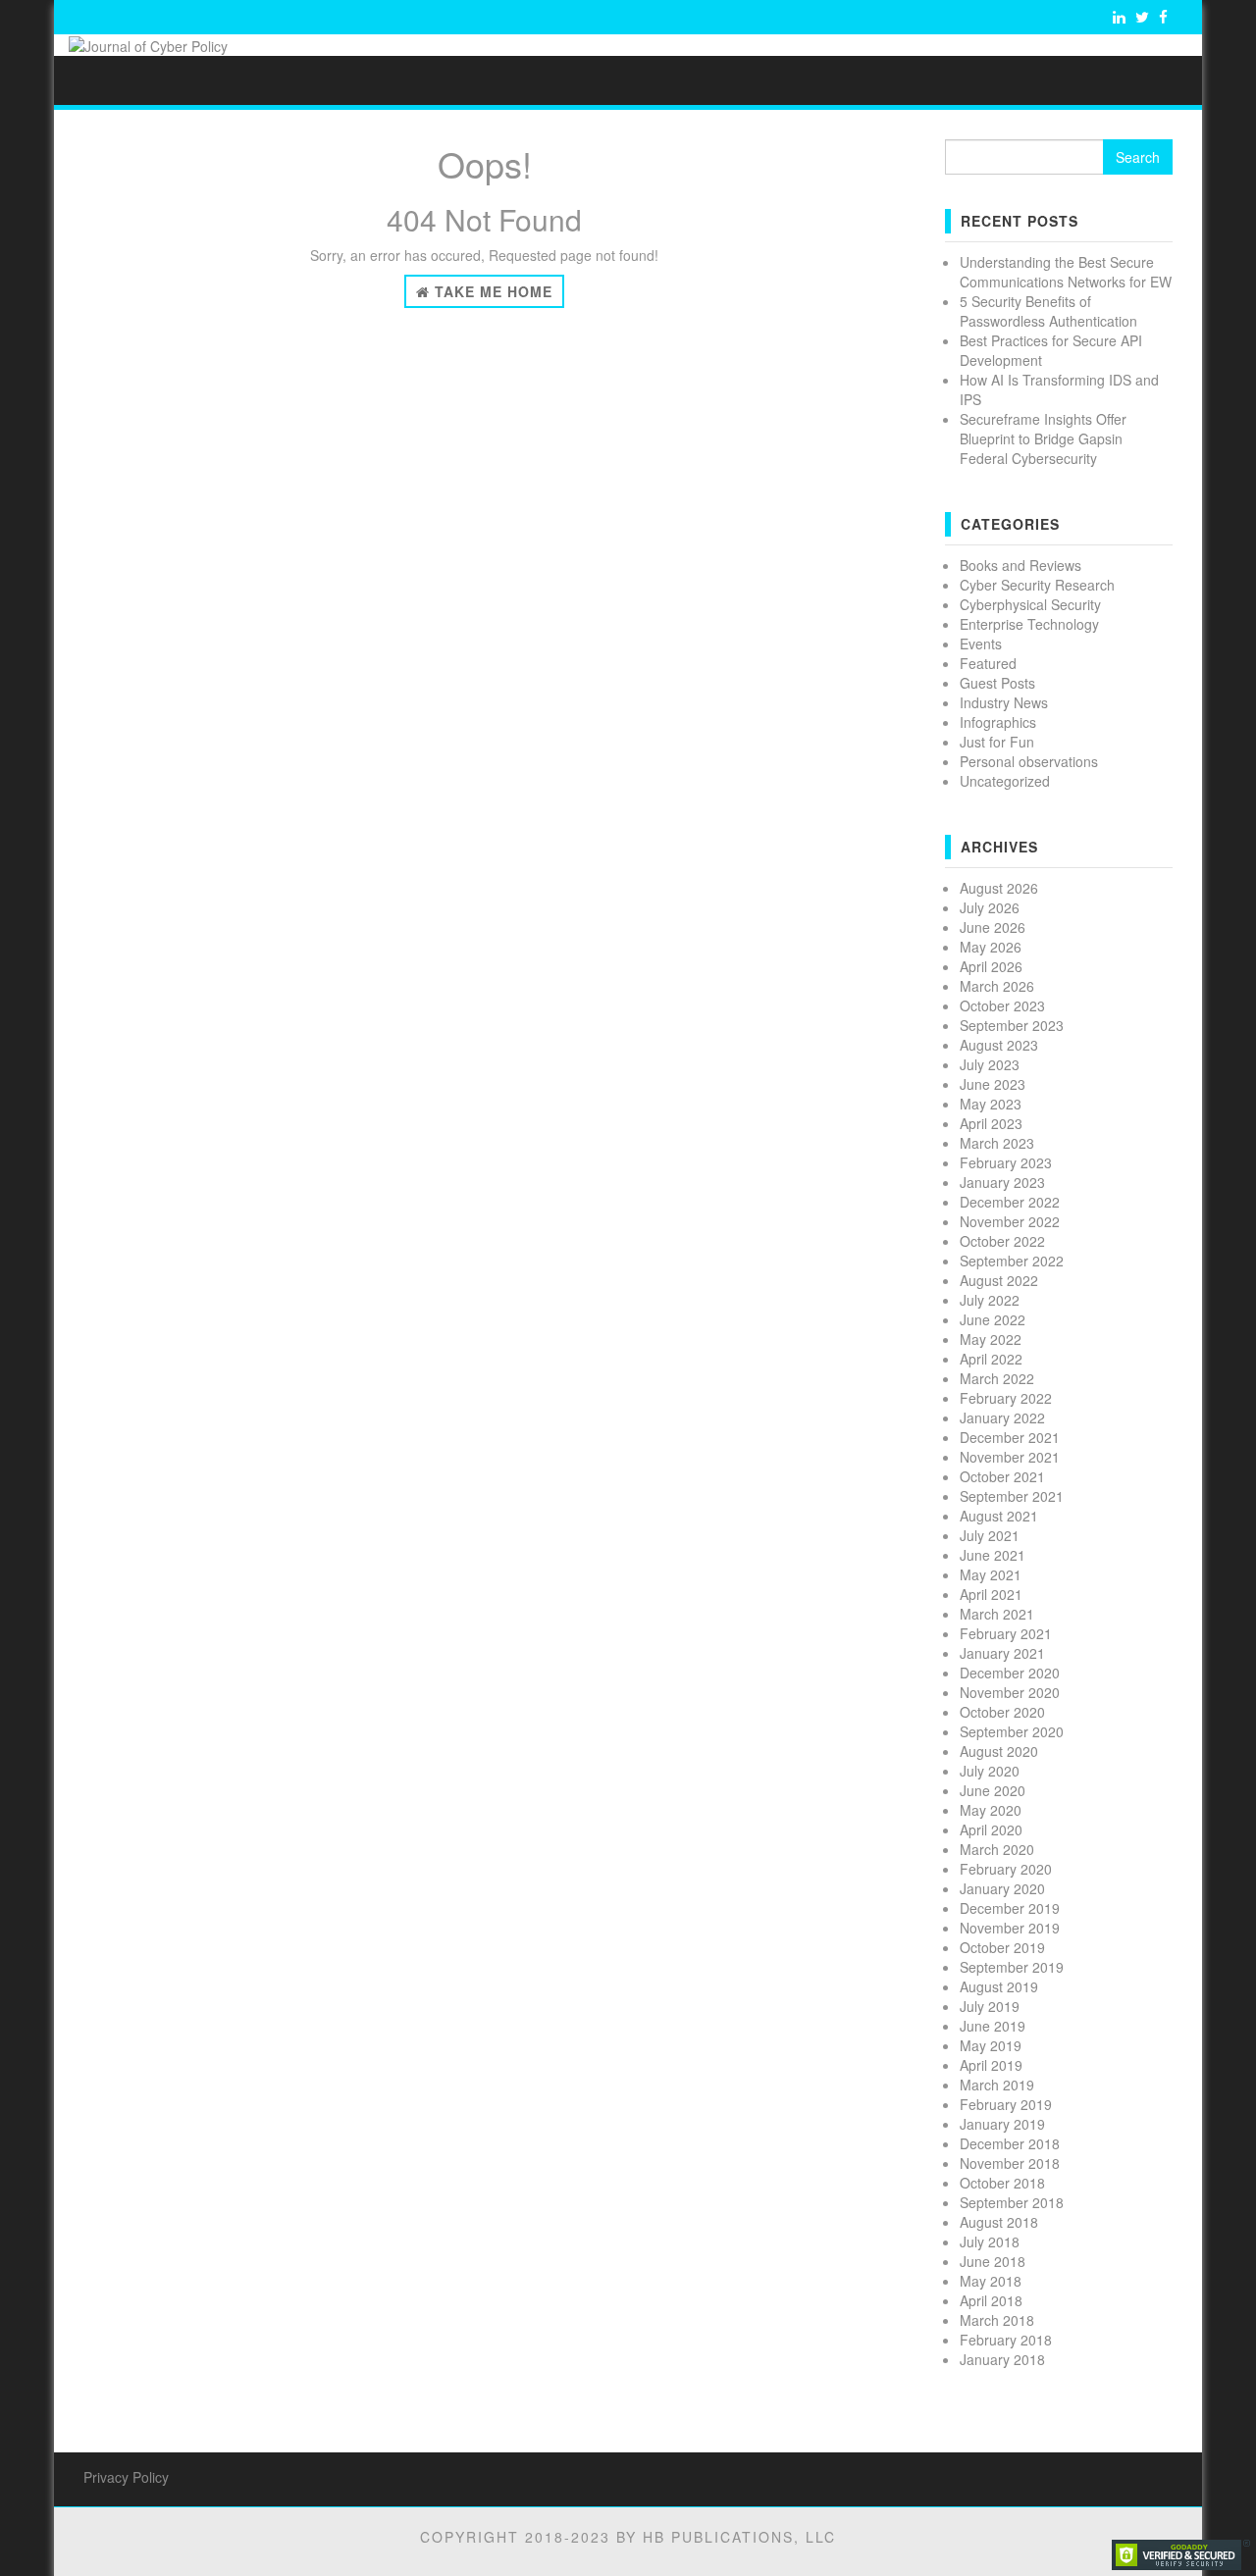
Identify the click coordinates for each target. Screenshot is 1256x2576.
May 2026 (991, 947)
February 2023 (1006, 1162)
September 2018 (1012, 2202)
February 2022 (1006, 1398)
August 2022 (999, 1280)
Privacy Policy (126, 2477)
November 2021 (1010, 1457)
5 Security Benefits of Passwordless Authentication (1048, 311)
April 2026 (991, 966)
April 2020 (991, 1829)
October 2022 (1002, 1241)
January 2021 (1002, 1653)
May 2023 (991, 1104)
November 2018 (1010, 2163)
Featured (988, 663)
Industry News (1004, 702)
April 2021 (991, 1594)
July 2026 (990, 907)
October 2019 (1002, 1947)
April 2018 (991, 2300)
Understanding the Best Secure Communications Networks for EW (1066, 272)
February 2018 (1006, 2340)
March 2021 (997, 1614)
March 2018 (997, 2320)
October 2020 (1002, 1712)
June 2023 (993, 1084)
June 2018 (993, 2261)
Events (981, 644)
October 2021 (1002, 1476)
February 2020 (1006, 1869)
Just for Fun (997, 742)
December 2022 (1010, 1202)
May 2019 (991, 2045)
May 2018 (991, 2281)
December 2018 (1010, 2143)
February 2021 (1006, 1633)
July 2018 (990, 2241)
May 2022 (991, 1339)
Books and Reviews (1020, 565)
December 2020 (1010, 1673)
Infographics (998, 722)
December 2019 (1010, 1908)
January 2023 (1002, 1182)
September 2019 (1012, 1967)
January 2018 (1002, 2359)
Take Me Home (491, 291)
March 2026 (997, 986)
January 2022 (1002, 1417)
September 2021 (1012, 1496)
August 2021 (999, 1516)
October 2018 (1002, 2183)
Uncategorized (1005, 781)
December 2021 (1010, 1437)
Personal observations (1029, 761)
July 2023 (990, 1064)
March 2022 (997, 1378)
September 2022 (1012, 1261)
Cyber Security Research (1037, 585)
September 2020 (1012, 1731)
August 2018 (999, 2222)
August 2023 (999, 1045)
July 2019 (990, 2006)
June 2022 (993, 1319)
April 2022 (991, 1359)
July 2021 (990, 1535)
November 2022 (1010, 1221)
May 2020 (991, 1810)
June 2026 (993, 927)
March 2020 (997, 1849)
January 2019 (1002, 2124)
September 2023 (1012, 1025)
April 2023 (991, 1123)
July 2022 (990, 1300)
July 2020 (990, 1771)
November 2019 (1010, 1928)
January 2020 (1002, 1888)
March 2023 (997, 1143)
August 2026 (999, 888)
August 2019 (999, 1986)
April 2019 (991, 2065)
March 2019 (997, 2085)
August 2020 (999, 1751)
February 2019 (1006, 2104)
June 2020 (993, 1790)
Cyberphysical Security (1030, 604)
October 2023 (1002, 1005)
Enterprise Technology (1029, 624)
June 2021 (993, 1555)
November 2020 (1010, 1692)
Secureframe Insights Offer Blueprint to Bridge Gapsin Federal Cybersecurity (1043, 438)
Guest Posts (997, 683)
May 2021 (991, 1574)
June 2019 (993, 2026)
